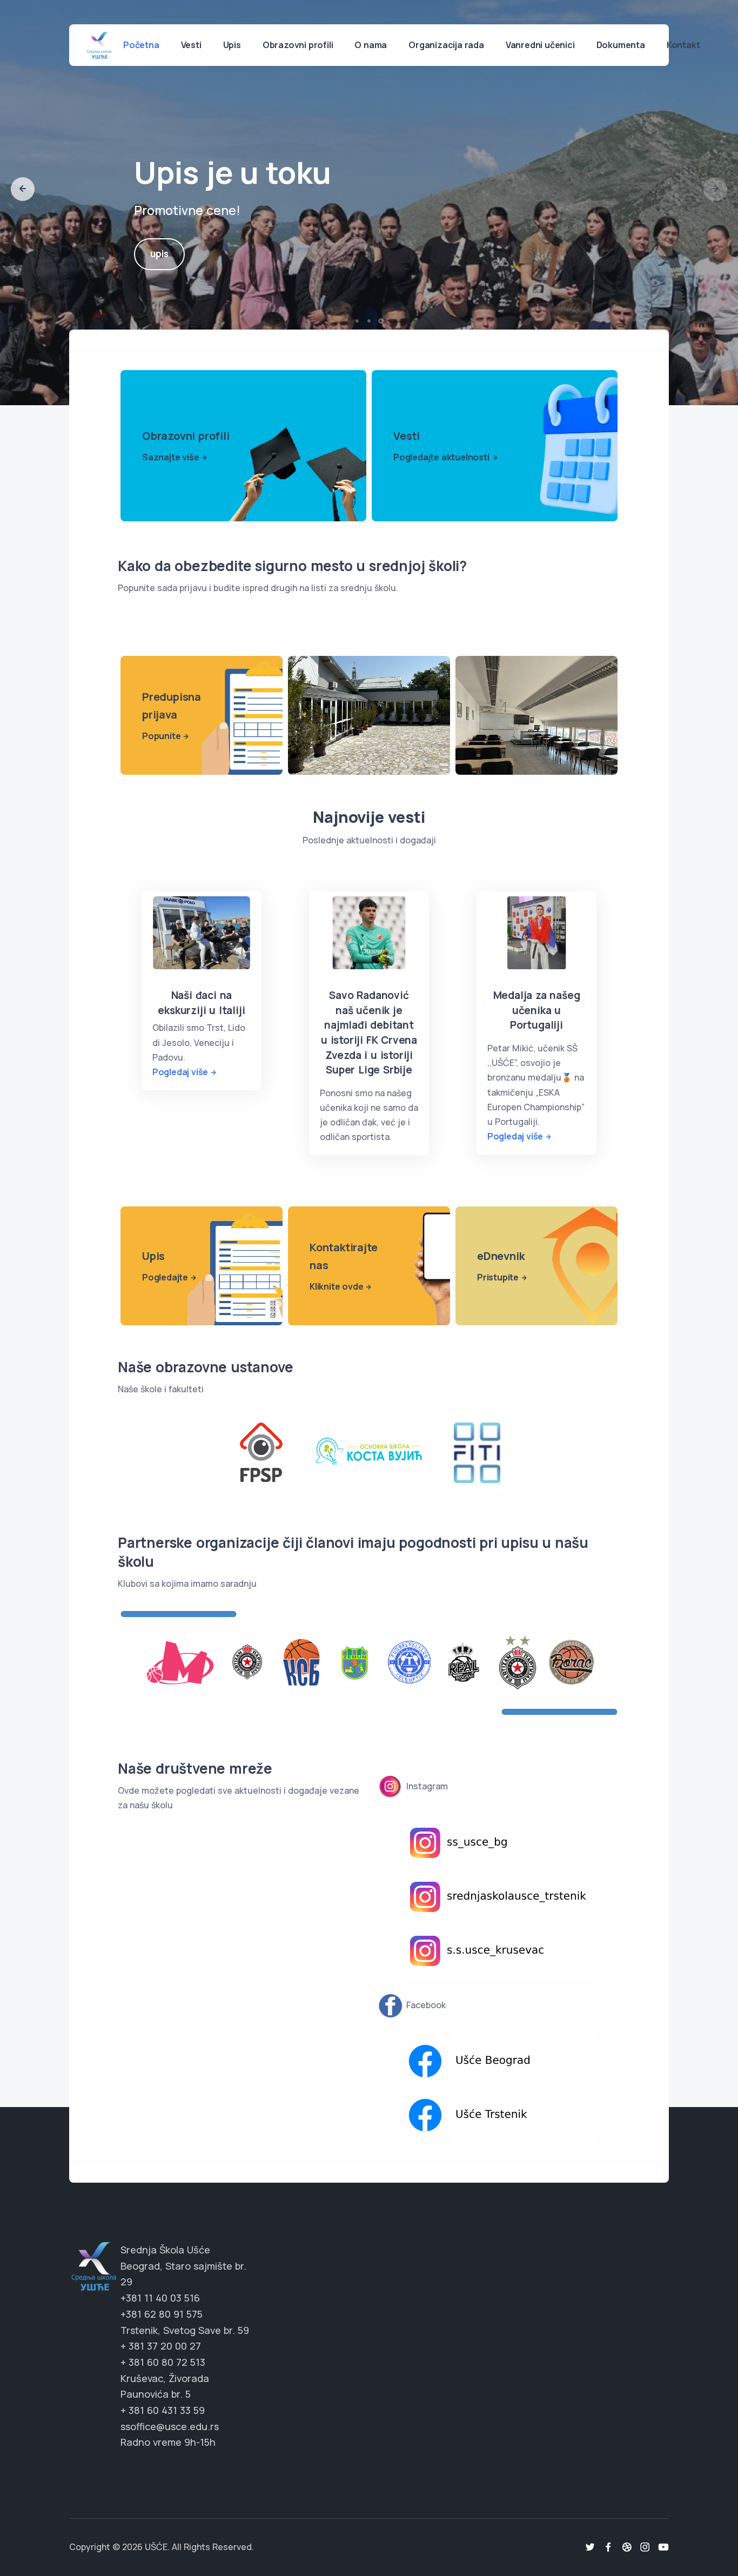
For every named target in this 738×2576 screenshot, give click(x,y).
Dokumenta (621, 45)
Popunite (161, 736)
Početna (141, 45)
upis (159, 254)
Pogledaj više (180, 1072)
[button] (23, 189)
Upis (232, 45)
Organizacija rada (446, 45)
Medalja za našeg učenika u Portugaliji (537, 1010)
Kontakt (683, 45)
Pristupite (498, 1277)
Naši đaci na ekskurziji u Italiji (201, 1003)
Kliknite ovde (336, 1286)
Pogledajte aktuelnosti (441, 457)
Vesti (191, 45)
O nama (371, 45)
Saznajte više (170, 457)
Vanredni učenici (540, 45)
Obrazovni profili (298, 45)
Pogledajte (165, 1277)
